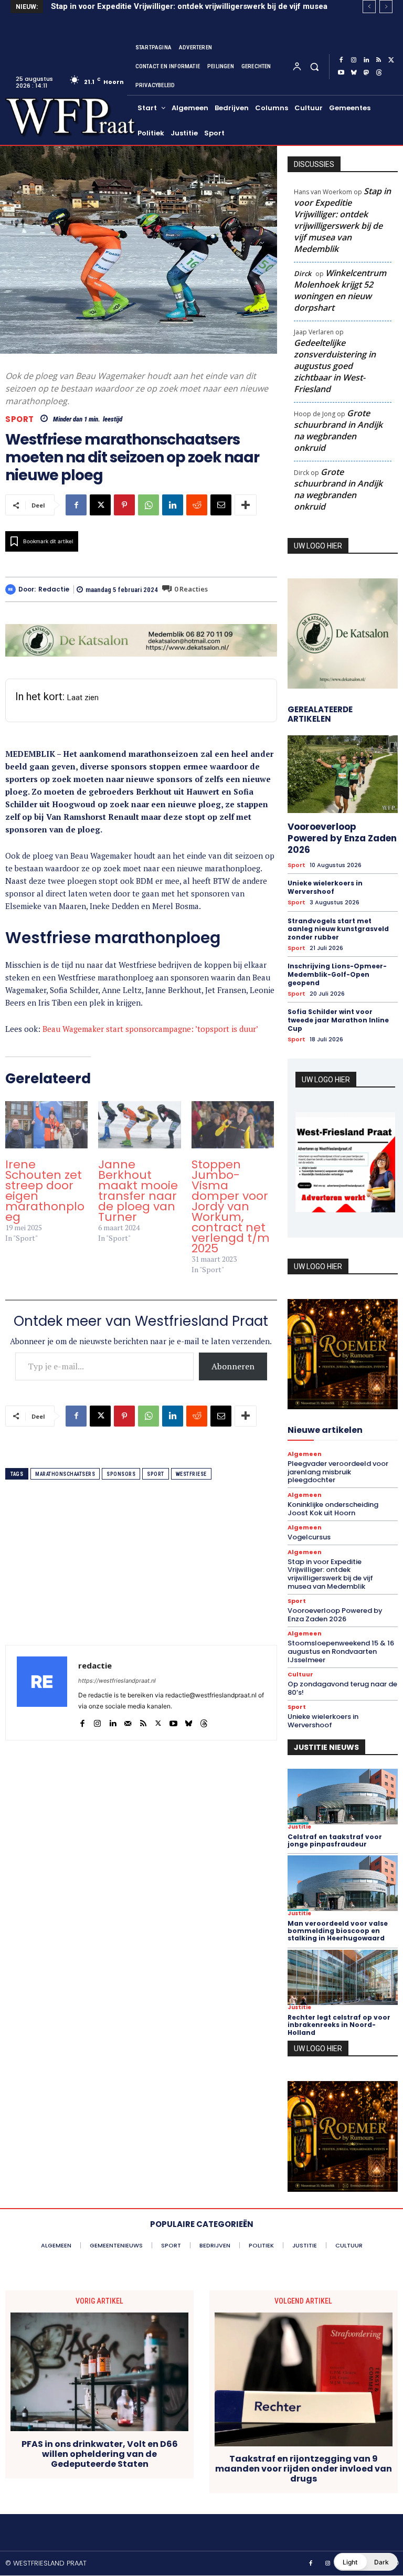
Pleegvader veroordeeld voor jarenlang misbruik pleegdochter (338, 1472)
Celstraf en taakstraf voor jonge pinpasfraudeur (335, 1840)
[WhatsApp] (149, 505)
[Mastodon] (366, 73)
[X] (391, 60)
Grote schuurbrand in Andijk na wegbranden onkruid (338, 430)
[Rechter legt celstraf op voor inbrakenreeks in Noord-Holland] (343, 1977)
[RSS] (379, 60)
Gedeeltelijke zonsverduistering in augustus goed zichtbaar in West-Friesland (335, 366)
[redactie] (12, 589)
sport (156, 1474)
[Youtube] (341, 73)
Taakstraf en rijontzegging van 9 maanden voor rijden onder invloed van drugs (304, 2469)
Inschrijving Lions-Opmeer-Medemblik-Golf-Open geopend (337, 974)
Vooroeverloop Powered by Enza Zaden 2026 (342, 838)
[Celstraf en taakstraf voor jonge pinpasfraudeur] (343, 1796)
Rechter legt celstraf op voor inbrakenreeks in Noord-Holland (339, 2025)
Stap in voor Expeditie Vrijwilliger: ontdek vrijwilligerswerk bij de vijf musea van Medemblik (342, 220)
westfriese (191, 1474)
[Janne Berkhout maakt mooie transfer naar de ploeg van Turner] (139, 1125)
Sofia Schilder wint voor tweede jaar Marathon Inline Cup (338, 1020)
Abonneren (233, 1366)
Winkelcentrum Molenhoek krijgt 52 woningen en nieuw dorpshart (340, 290)
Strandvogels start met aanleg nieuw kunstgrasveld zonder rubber (338, 929)
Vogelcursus (309, 1537)
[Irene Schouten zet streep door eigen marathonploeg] (46, 1125)
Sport (20, 419)
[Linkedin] (366, 60)
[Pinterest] (124, 505)
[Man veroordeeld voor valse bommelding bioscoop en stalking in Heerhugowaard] (343, 1883)
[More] (246, 505)
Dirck (303, 273)
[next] (386, 7)
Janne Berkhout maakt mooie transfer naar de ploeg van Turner (138, 1191)
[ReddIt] (197, 505)
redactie (54, 589)
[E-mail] (221, 505)
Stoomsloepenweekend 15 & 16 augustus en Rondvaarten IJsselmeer (341, 1651)
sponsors (121, 1474)
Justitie (299, 1827)
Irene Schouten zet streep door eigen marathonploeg (45, 1191)
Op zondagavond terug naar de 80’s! (342, 1688)
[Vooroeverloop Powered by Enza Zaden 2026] (343, 774)
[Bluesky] (354, 73)
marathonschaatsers (65, 1474)
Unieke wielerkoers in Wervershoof (325, 887)
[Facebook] (341, 60)
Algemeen (305, 1454)
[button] (314, 66)
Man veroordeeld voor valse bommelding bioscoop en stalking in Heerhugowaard (338, 1931)
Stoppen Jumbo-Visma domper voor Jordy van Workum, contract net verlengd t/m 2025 (231, 1206)
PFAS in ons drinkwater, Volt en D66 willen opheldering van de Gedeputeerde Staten (100, 2454)
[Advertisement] (141, 1571)
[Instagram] (354, 60)
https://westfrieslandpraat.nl (117, 1681)
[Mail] (128, 1721)
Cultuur (300, 1675)
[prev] (369, 7)
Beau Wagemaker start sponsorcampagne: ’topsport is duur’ (150, 1029)
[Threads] (379, 73)
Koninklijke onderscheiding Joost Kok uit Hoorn (333, 1509)
